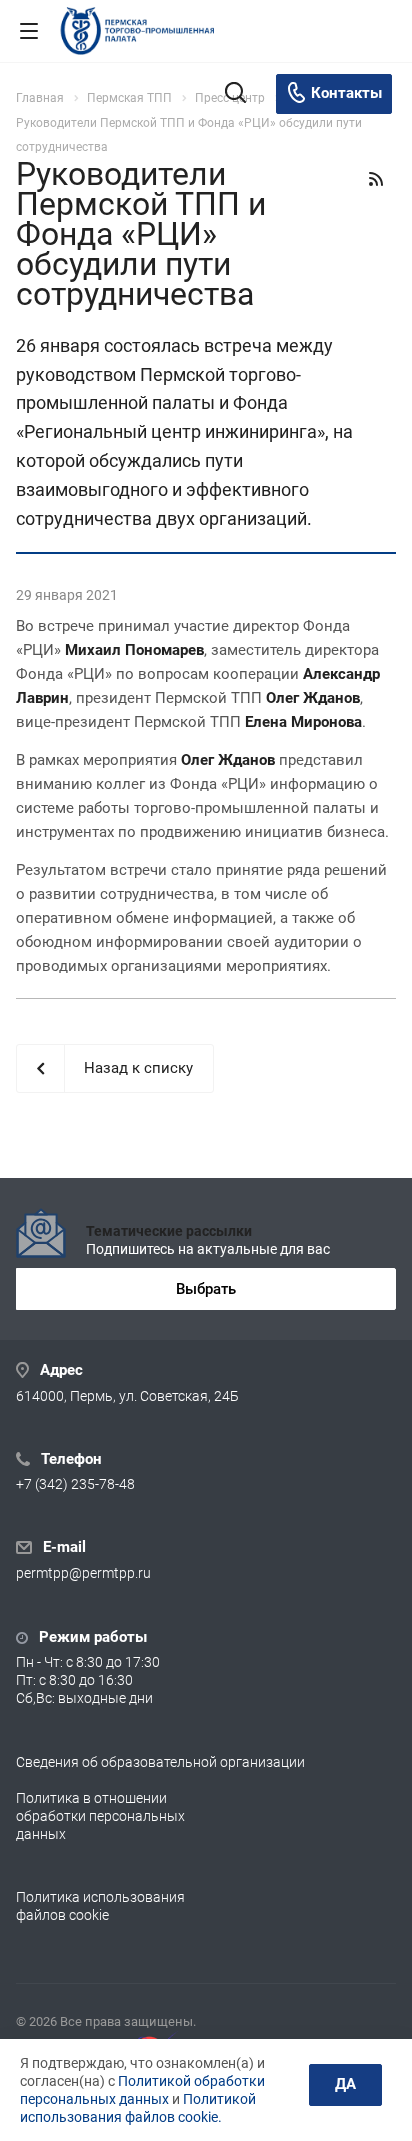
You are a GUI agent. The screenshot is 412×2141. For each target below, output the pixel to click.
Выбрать (206, 1289)
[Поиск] (235, 94)
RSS (376, 179)
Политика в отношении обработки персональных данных (100, 1816)
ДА (345, 2084)
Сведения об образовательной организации (160, 1762)
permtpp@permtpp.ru (83, 1574)
